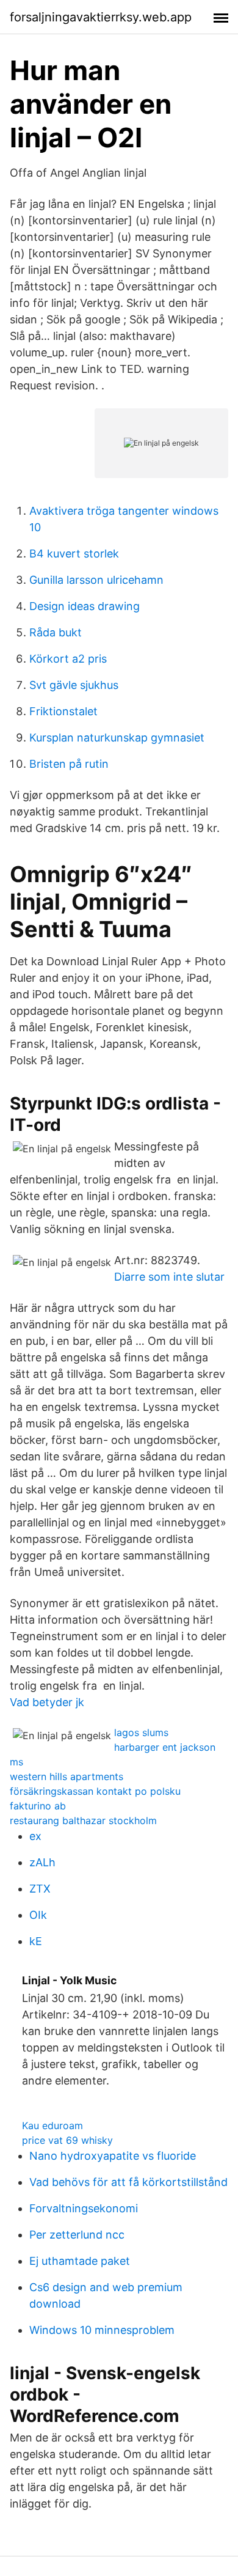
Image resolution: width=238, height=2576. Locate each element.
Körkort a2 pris (68, 659)
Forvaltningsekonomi (84, 2208)
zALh (42, 1862)
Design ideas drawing (85, 606)
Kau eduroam (52, 2125)
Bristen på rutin (69, 764)
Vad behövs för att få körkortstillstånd (128, 2182)
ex (35, 1836)
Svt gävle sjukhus (74, 685)
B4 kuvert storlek (74, 554)
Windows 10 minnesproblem (102, 2330)
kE (36, 1941)
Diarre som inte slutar (169, 1277)
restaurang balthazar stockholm (83, 1820)
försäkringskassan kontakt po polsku (95, 1791)
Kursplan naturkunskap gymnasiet (117, 738)
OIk (38, 1915)
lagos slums (141, 1732)
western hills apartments (67, 1776)
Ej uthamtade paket (80, 2261)
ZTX (40, 1889)
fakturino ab (38, 1806)
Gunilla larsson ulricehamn (96, 580)
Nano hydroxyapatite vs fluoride (113, 2156)
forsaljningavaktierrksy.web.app (101, 17)
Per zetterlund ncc (77, 2235)
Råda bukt (56, 632)
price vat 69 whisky (67, 2140)
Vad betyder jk (47, 1702)
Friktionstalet (63, 711)
